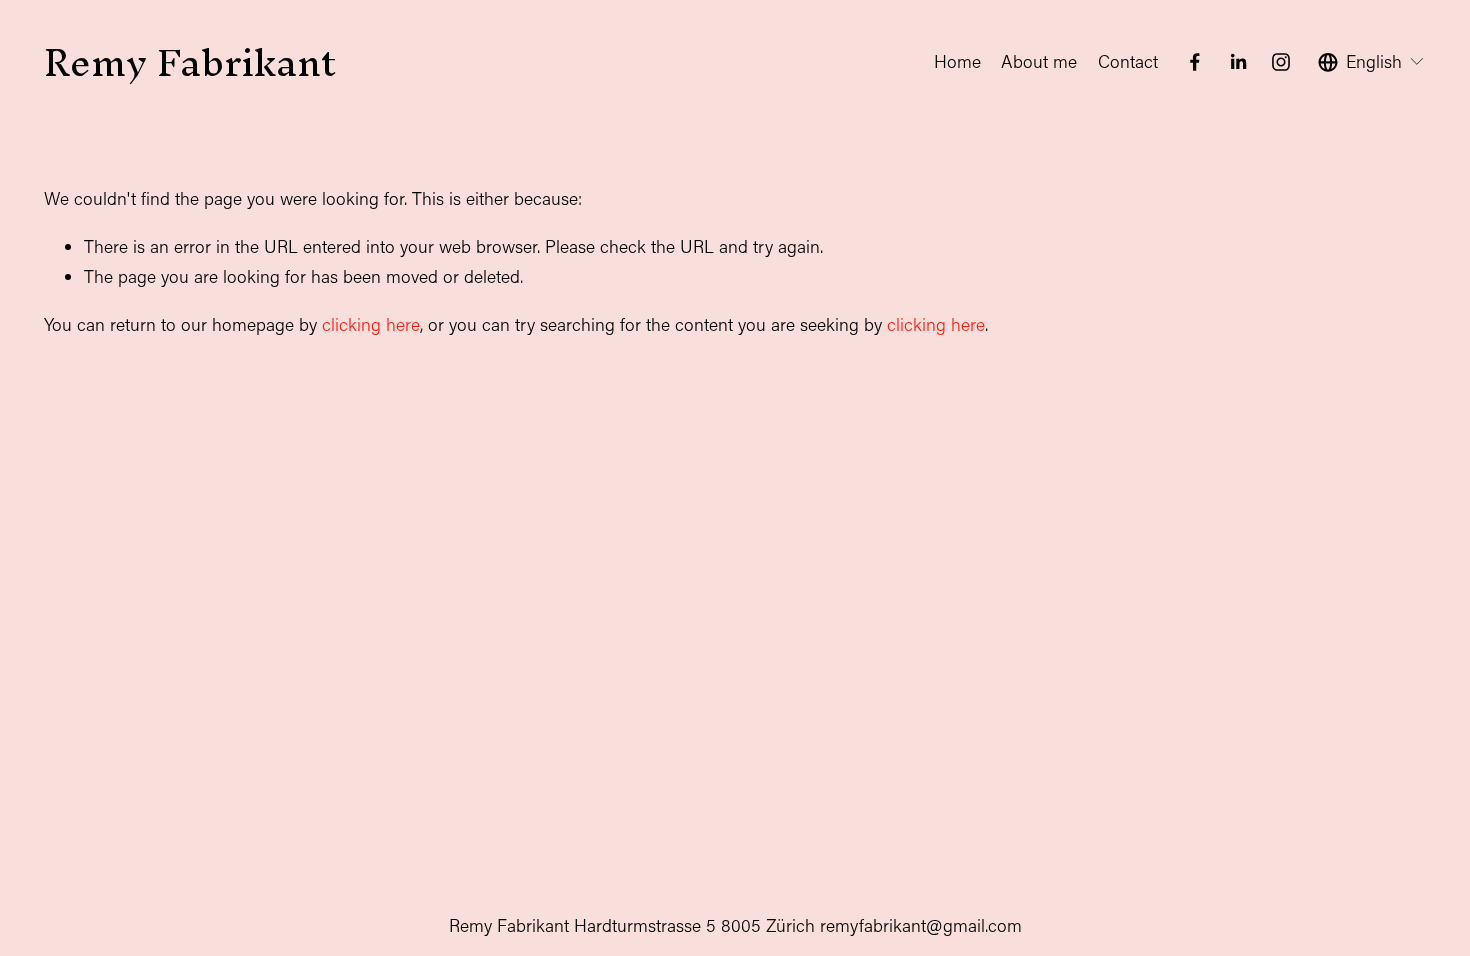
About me (1039, 61)
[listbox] (1372, 62)
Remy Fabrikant (190, 62)
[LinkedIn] (1238, 62)
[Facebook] (1195, 62)
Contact (1128, 61)
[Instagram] (1281, 62)
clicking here (371, 324)
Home (957, 61)
